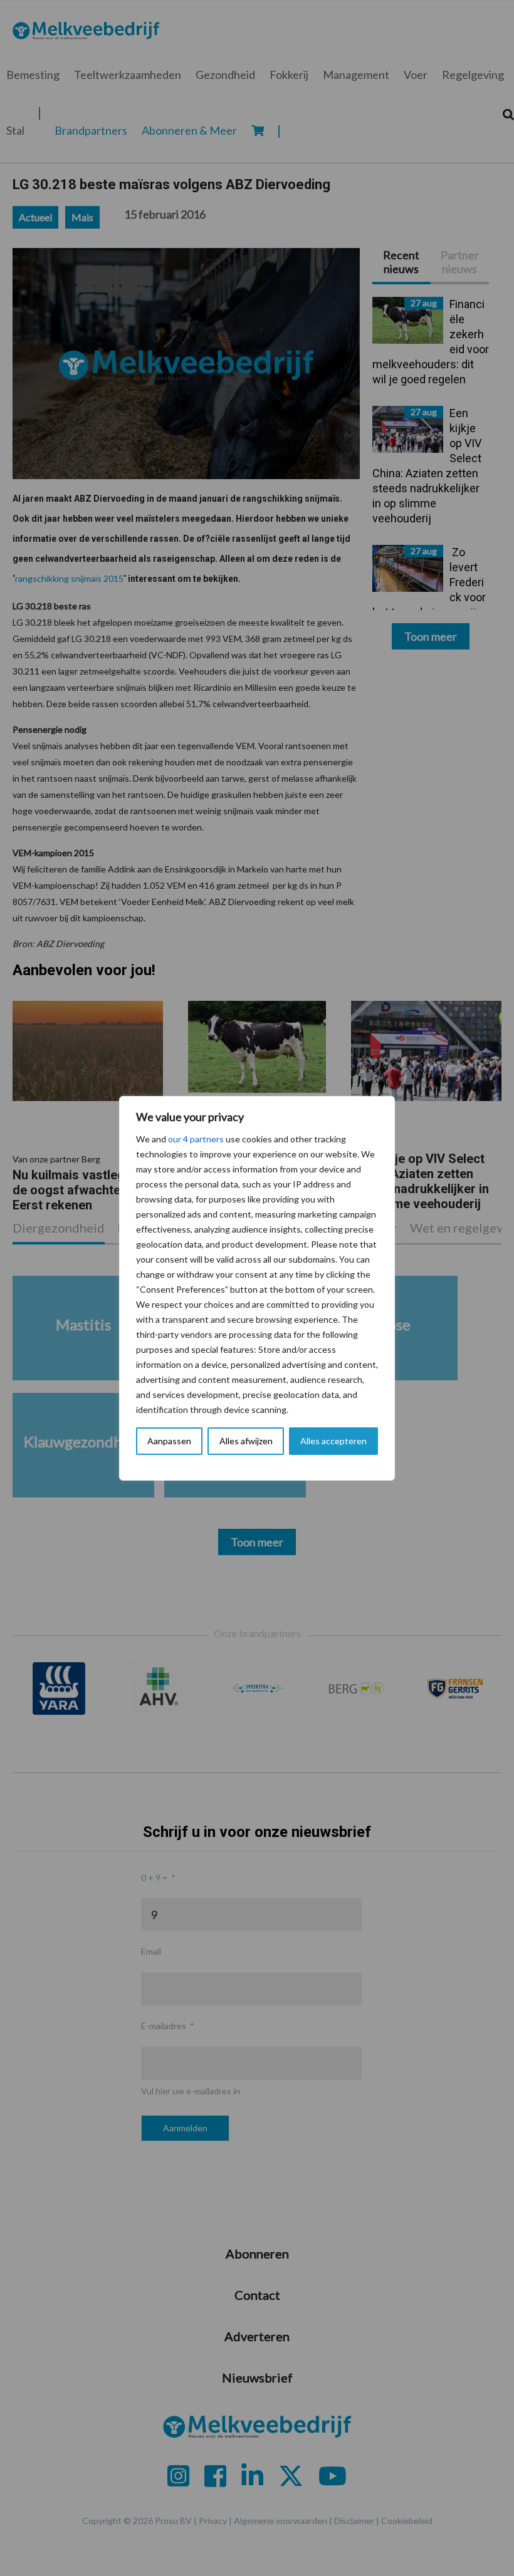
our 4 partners (196, 1139)
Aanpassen (169, 1441)
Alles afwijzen (246, 1441)
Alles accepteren (333, 1441)
